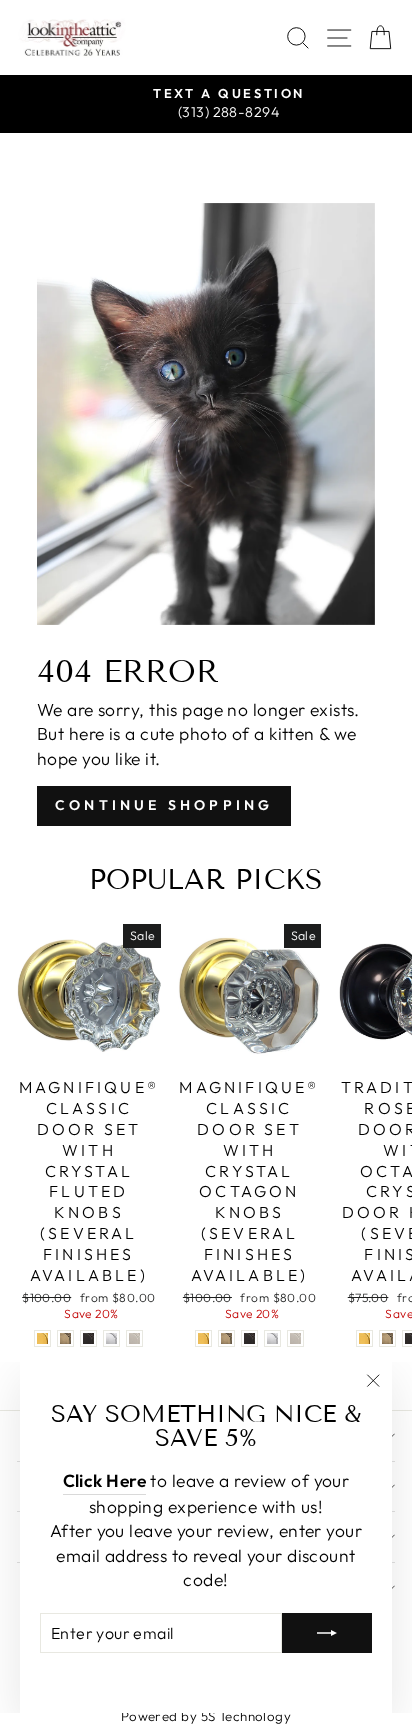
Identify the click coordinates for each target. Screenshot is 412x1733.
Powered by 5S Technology (206, 1716)
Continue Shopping (164, 805)
